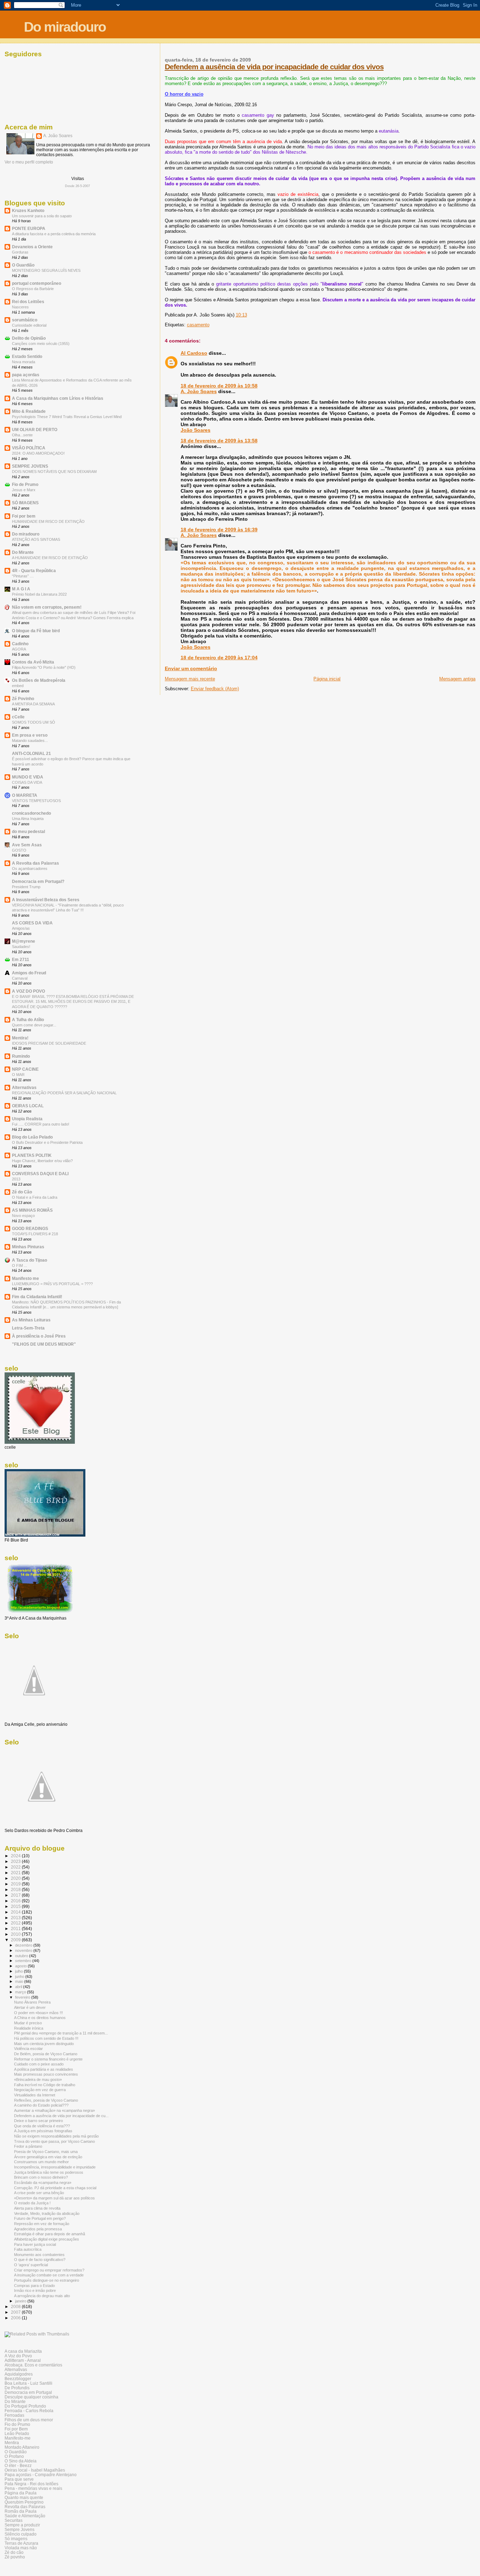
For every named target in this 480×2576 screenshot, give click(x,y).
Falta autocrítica (28, 2249)
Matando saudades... (30, 741)
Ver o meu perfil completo (29, 162)
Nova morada (24, 362)
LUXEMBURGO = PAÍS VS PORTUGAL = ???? (52, 1284)
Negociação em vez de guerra (40, 2090)
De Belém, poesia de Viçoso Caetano (46, 2054)
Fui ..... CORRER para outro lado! (41, 1124)
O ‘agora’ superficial (31, 2265)
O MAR (18, 1075)
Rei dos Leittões (28, 302)
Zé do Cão (22, 1192)
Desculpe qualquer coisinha (31, 2397)
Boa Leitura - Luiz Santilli (28, 2383)
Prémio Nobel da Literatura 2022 (39, 594)
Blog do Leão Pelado (32, 1137)
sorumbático (25, 320)
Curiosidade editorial (29, 325)
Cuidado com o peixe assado (39, 2064)
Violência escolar (28, 2049)
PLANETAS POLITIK (32, 1155)
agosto (21, 1966)
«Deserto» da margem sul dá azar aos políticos (54, 2198)
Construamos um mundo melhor (41, 2162)
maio (20, 1981)
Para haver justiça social (35, 2244)
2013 (16, 1179)
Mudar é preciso (28, 2023)
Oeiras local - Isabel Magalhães (35, 2470)
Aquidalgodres (19, 2374)
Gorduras (20, 252)
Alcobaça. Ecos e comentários (33, 2365)
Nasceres (20, 307)
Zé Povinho (23, 699)
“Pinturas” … (23, 576)
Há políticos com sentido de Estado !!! (46, 2038)
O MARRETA (25, 795)
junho (20, 1976)
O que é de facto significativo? (40, 2260)
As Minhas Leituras (31, 1320)
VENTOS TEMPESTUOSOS (36, 801)
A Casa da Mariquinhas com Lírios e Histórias (58, 398)
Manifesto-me (18, 2438)
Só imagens (16, 2539)
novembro (24, 1950)
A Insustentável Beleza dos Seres (46, 900)
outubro (22, 1956)
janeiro (21, 2301)
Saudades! (21, 947)
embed (18, 686)
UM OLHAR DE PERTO (35, 430)
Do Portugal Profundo (25, 2406)
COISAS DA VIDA (27, 782)
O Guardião (23, 265)
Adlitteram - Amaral (23, 2360)
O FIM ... (20, 1265)
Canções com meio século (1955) (41, 344)
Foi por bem (24, 516)
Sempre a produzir (22, 2525)
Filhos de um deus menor (29, 2420)
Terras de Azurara (21, 2543)
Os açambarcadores (30, 869)
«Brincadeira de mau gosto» (38, 2080)
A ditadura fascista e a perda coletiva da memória (54, 234)
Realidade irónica (29, 2028)
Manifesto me (25, 1278)
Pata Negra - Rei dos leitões (31, 2484)
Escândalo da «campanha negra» (43, 2183)
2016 (16, 1901)
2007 (16, 2312)
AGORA (19, 649)
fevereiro (23, 1997)
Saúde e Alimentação (25, 2516)
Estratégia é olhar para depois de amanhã (50, 2234)
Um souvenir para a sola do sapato (42, 216)
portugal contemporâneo (37, 283)
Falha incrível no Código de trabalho (45, 2085)
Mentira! (20, 1038)
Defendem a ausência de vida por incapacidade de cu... (61, 2116)
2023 (16, 1861)
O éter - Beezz (18, 2465)
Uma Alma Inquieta (28, 819)
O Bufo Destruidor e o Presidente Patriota (47, 1142)
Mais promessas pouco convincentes (46, 2074)
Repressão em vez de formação (42, 2224)
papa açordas (26, 375)
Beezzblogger (18, 2379)
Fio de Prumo (25, 484)
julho (20, 1971)
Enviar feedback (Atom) (215, 689)
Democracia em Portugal (28, 2392)
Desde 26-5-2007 (77, 186)
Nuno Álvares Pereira (32, 2002)
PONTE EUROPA (29, 228)
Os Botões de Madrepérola (39, 680)
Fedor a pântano (28, 2146)
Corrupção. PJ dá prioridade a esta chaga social (55, 2188)
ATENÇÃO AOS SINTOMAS (36, 539)
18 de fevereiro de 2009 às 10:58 (219, 386)
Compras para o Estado (34, 2286)
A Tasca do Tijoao (30, 1260)
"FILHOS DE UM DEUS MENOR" (44, 1344)
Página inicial (327, 679)
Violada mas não (21, 2548)
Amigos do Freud (29, 973)
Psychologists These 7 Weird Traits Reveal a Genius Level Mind (67, 417)
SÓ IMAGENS (25, 503)
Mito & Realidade (29, 411)
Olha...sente (22, 435)
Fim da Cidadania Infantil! (37, 1297)
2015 (16, 1906)
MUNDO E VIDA (28, 777)
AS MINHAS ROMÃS (32, 1210)
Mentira (12, 2443)
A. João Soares (199, 391)
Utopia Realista (27, 1119)
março (21, 1992)
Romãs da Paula (21, 2511)
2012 (16, 1923)
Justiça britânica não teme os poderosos (49, 2172)
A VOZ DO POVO (28, 991)
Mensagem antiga (457, 679)
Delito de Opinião (29, 338)
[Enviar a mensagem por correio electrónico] (249, 315)
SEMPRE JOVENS (30, 466)
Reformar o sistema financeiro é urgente (48, 2059)
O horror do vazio (184, 94)
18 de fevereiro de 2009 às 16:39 (219, 530)
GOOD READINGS (30, 1228)
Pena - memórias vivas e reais (33, 2488)
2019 (16, 1884)
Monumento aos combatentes (39, 2255)
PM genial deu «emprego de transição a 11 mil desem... (61, 2033)
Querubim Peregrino (24, 2502)
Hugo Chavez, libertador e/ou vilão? (42, 1161)
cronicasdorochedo (31, 813)
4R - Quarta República (34, 571)
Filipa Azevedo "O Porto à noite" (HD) (44, 667)
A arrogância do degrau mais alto (42, 2296)
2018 (16, 1889)
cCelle (18, 717)
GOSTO (19, 850)
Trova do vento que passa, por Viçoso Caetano (54, 2141)
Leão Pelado (17, 2433)
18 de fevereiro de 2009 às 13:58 (219, 441)
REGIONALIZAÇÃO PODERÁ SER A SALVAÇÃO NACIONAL (64, 1093)
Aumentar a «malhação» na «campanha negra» (54, 2110)
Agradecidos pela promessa (38, 2229)
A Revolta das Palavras (35, 863)
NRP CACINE (25, 1069)
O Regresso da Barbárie (33, 289)
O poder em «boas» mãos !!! (38, 2013)
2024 (16, 1856)
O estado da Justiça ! (32, 2203)
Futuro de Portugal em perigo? (40, 2218)
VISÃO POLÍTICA (29, 448)
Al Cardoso (194, 353)
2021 (16, 1873)
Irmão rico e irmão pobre (35, 2290)
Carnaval (20, 978)
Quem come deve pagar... (34, 1025)
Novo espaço (23, 1216)
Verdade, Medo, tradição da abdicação (47, 2213)
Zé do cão (14, 2552)
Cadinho (20, 644)
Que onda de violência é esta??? (42, 2126)
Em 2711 (21, 959)
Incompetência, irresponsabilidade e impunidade (55, 2167)
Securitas (14, 2520)
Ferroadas (14, 2415)
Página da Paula (21, 2493)
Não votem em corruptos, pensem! (47, 607)
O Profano (14, 2456)
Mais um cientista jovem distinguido (44, 2044)
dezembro (24, 1945)
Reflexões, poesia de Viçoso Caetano (46, 2100)
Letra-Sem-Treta (28, 1328)
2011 (16, 1928)
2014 (16, 1912)
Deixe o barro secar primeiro (38, 2121)
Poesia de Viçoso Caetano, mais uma (46, 2152)
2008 (16, 2306)
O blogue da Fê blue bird (36, 631)
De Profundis (17, 2388)
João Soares (196, 430)
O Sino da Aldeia (21, 2461)
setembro (24, 1961)
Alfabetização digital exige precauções (47, 2239)
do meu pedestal (28, 831)
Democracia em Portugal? (38, 881)
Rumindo (21, 1056)
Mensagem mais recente (190, 679)
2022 (16, 1867)
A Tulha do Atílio (28, 1020)
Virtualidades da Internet (35, 2095)
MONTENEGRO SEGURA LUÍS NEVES (46, 270)
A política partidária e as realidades (44, 2069)
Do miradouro (65, 27)
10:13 (241, 315)
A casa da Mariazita (23, 2351)
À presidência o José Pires (39, 1336)
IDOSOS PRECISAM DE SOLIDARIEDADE (49, 1043)
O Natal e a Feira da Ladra (35, 1197)
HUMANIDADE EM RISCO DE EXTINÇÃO (48, 521)
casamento (198, 325)
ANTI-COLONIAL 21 (31, 753)
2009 (16, 1940)
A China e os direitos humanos (40, 2018)
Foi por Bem (16, 2429)
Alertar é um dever (30, 2007)
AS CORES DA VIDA (32, 923)
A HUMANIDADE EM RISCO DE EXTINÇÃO (50, 558)
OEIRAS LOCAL (28, 1106)
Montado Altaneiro (22, 2447)
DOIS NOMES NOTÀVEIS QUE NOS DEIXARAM (54, 472)
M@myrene (24, 941)
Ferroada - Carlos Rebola (29, 2411)
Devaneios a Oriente (32, 247)
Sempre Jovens (20, 2529)
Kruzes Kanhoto (28, 210)
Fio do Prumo (17, 2424)
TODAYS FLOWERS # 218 (35, 1234)
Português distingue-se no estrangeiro (47, 2280)
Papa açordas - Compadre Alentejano (41, 2475)
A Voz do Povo (18, 2356)
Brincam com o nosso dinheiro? (41, 2177)
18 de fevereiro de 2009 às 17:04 (219, 658)
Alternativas (24, 1087)
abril (19, 1987)
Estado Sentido (27, 356)
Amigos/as (21, 928)
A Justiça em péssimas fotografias (43, 2131)
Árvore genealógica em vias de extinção (48, 2157)
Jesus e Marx (24, 490)
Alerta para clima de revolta (37, 2208)
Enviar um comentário (191, 668)
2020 (16, 1878)
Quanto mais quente (24, 2497)
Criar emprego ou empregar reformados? (49, 2270)
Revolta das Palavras (25, 2507)
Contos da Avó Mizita (33, 662)
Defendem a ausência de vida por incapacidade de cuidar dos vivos (274, 67)
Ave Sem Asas (27, 845)
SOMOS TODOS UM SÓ (34, 722)
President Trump (26, 887)
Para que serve (19, 2479)
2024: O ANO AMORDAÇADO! (38, 453)
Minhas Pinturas (28, 1247)
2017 (16, 1895)
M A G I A (21, 589)
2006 (16, 2318)
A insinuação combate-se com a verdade (49, 2275)
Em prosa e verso (30, 735)
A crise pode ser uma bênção (39, 2193)
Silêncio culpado (21, 2534)
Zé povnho (15, 2557)
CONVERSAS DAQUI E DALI (40, 1174)
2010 (16, 1934)
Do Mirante (23, 552)
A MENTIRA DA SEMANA (33, 704)
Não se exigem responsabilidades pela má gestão (56, 2136)
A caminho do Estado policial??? (41, 2105)
